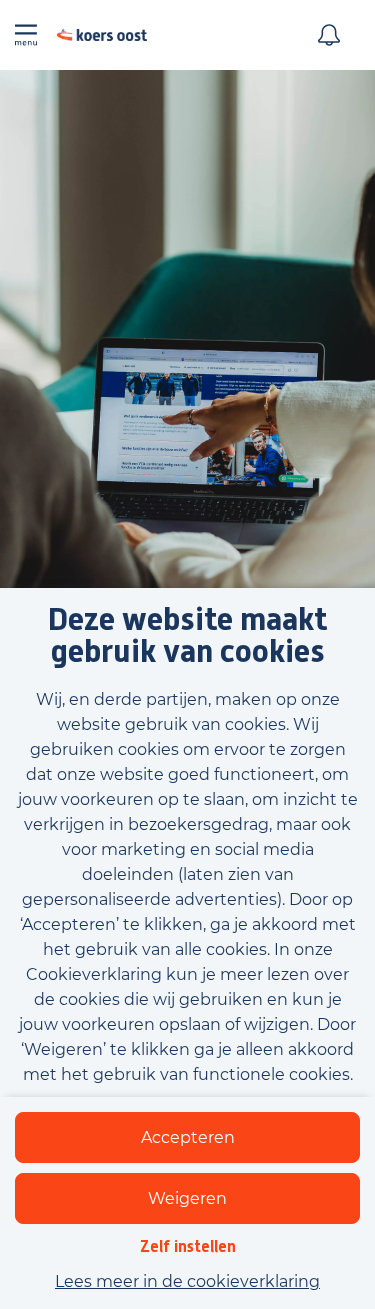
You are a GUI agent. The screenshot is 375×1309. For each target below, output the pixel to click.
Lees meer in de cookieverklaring (187, 1281)
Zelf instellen (188, 1246)
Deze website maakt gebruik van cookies (187, 636)
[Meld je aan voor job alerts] (329, 35)
